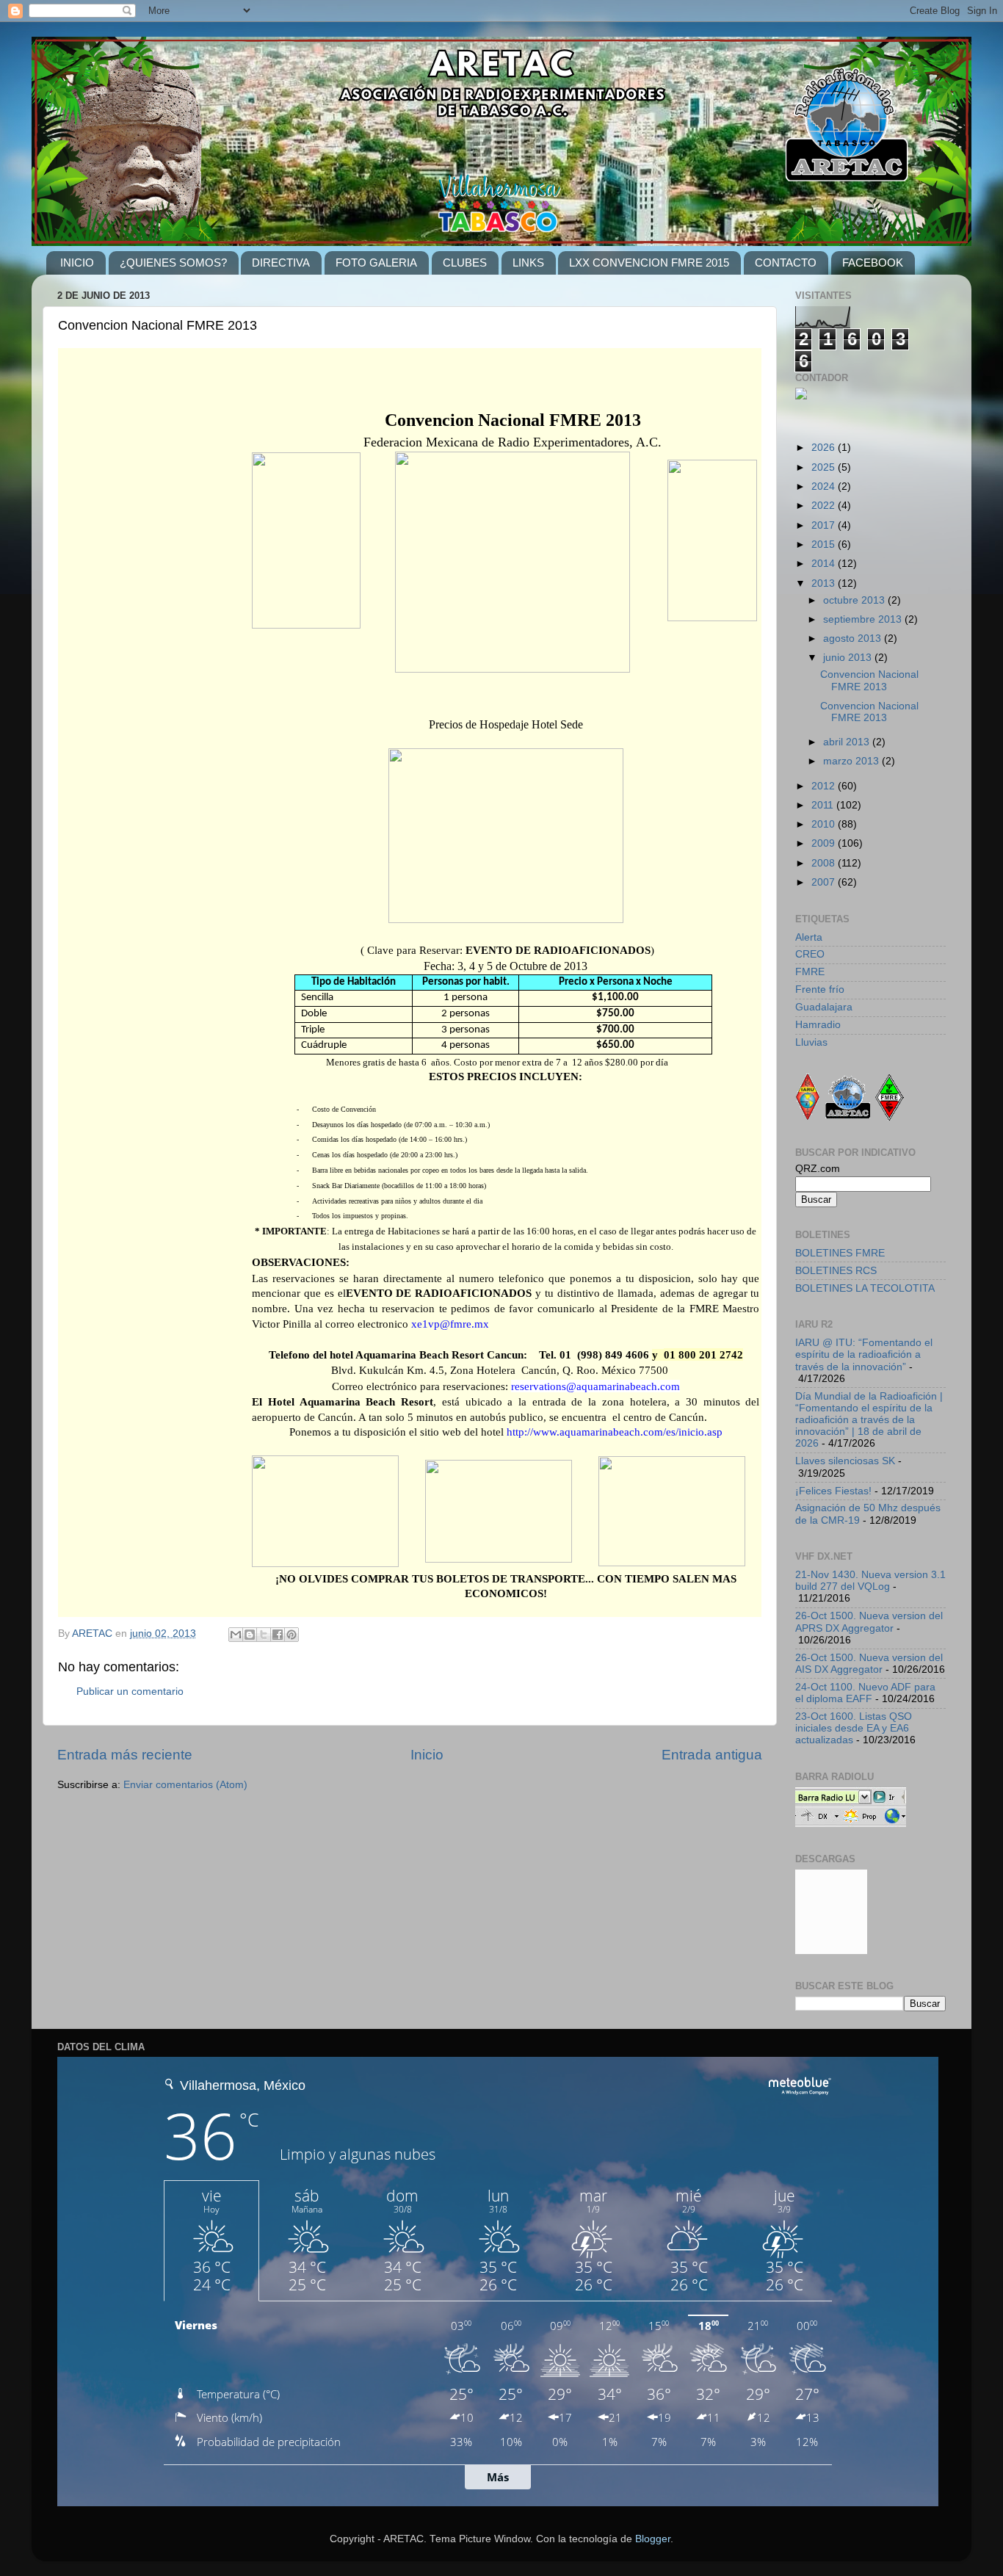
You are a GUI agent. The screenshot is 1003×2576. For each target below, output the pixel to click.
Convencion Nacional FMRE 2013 (869, 680)
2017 (825, 525)
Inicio (427, 1755)
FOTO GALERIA (376, 263)
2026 (825, 448)
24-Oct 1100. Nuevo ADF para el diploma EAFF (865, 1693)
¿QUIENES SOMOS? (173, 263)
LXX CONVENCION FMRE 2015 (649, 263)
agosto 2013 (854, 638)
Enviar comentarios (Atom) (185, 1785)
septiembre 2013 (864, 619)
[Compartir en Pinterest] (292, 1635)
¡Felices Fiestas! (833, 1491)
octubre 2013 (855, 600)
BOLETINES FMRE (840, 1253)
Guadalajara (824, 1007)
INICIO (77, 263)
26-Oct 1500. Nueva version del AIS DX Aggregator (869, 1664)
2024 (825, 486)
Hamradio (818, 1025)
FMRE (810, 972)
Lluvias (811, 1042)
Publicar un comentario (130, 1692)
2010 (825, 824)
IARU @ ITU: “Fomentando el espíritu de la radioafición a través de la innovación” (864, 1354)
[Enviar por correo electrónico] (236, 1635)
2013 (825, 583)
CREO (810, 954)
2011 (824, 805)
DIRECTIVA (281, 263)
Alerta (809, 937)
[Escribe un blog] (250, 1635)
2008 (825, 863)
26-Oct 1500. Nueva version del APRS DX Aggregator (869, 1622)
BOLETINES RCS (836, 1271)
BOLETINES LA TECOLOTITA (865, 1288)
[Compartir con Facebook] (278, 1635)
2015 (825, 544)
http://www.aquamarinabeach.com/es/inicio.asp (615, 1432)
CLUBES (465, 263)
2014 (825, 564)
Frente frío (820, 989)
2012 (825, 786)
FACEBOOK (873, 263)
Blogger (653, 2539)
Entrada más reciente (125, 1755)
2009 (825, 843)
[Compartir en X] (264, 1635)
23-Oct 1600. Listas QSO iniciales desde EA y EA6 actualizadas (854, 1728)
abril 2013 (848, 742)
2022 (825, 506)
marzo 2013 (852, 761)
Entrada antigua (712, 1755)
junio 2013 (849, 658)
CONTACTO (786, 263)
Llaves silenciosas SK (845, 1461)
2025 (825, 467)
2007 (825, 882)
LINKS (528, 263)
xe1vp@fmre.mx (450, 1324)
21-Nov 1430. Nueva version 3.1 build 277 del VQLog (870, 1581)
